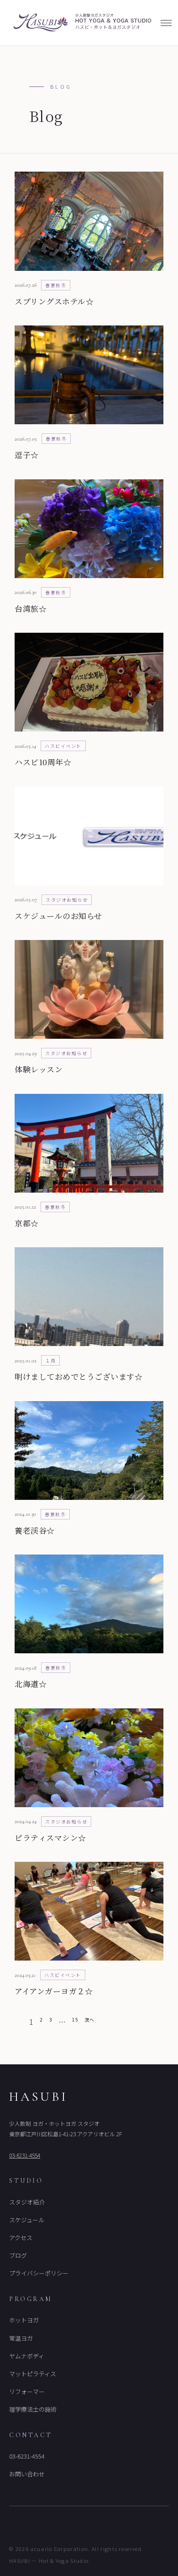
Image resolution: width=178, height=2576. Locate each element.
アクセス (21, 2238)
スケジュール (27, 2220)
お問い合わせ (27, 2474)
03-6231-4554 (25, 2155)
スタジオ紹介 (27, 2202)
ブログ (18, 2255)
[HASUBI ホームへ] (81, 23)
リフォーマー (27, 2391)
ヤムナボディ (27, 2356)
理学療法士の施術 (33, 2409)
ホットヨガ (24, 2320)
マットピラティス (33, 2374)
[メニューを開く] (166, 23)
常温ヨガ (21, 2338)
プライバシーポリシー (39, 2273)
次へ (89, 2020)
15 (75, 2020)
